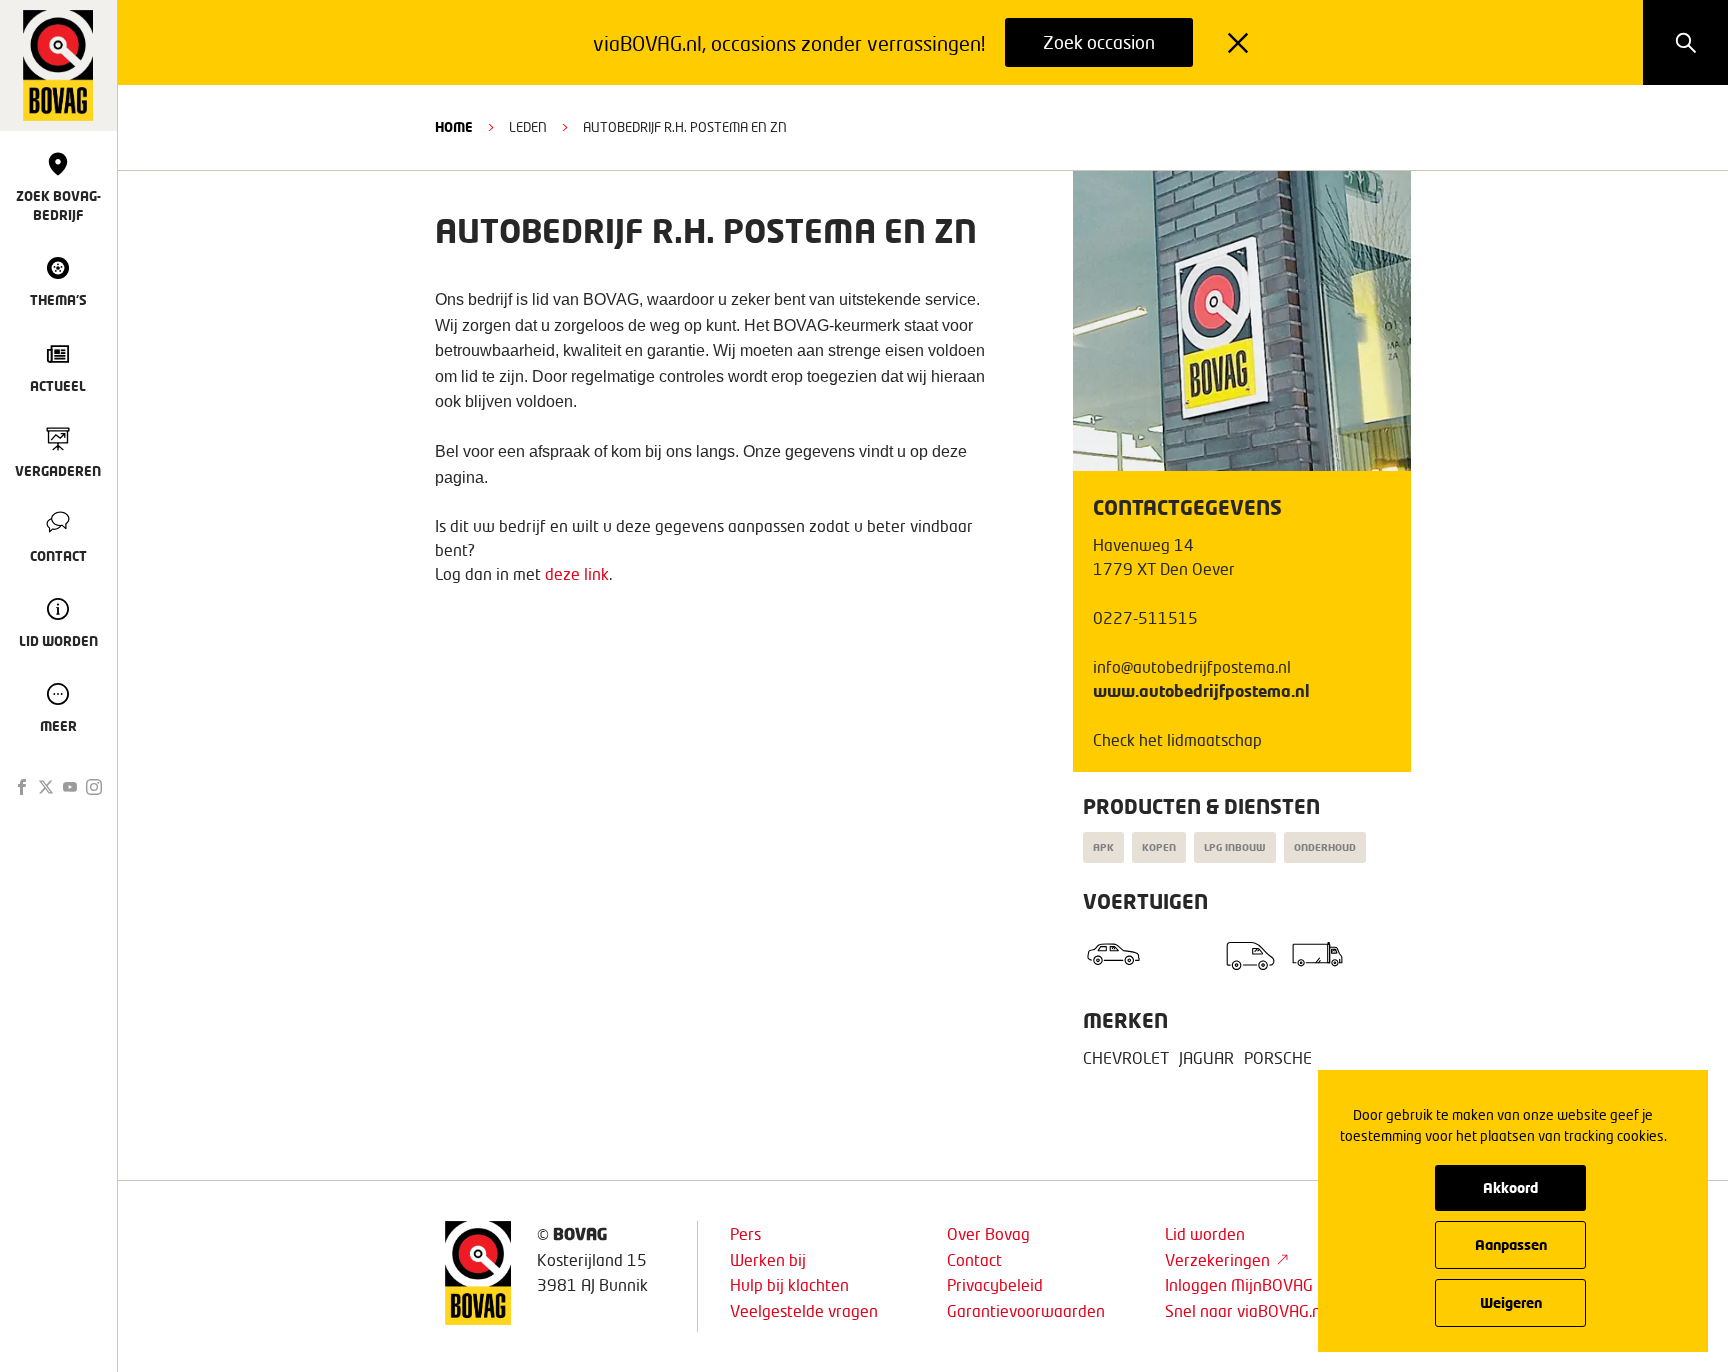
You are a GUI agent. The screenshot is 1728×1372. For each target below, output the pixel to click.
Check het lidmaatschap (1177, 739)
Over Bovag (988, 1233)
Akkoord (1510, 1187)
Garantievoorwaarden (1026, 1310)
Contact (974, 1259)
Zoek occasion (1099, 42)
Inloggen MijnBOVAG (1239, 1284)
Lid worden (1205, 1233)
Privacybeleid (995, 1284)
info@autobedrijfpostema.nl (1192, 666)
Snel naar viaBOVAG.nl (1245, 1310)
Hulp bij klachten (789, 1284)
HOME (454, 127)
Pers (745, 1233)
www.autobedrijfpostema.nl (1201, 690)
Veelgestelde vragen (804, 1310)
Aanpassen (1511, 1244)
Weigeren (1511, 1302)
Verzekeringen (1217, 1259)
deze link (577, 573)
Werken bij (768, 1259)
